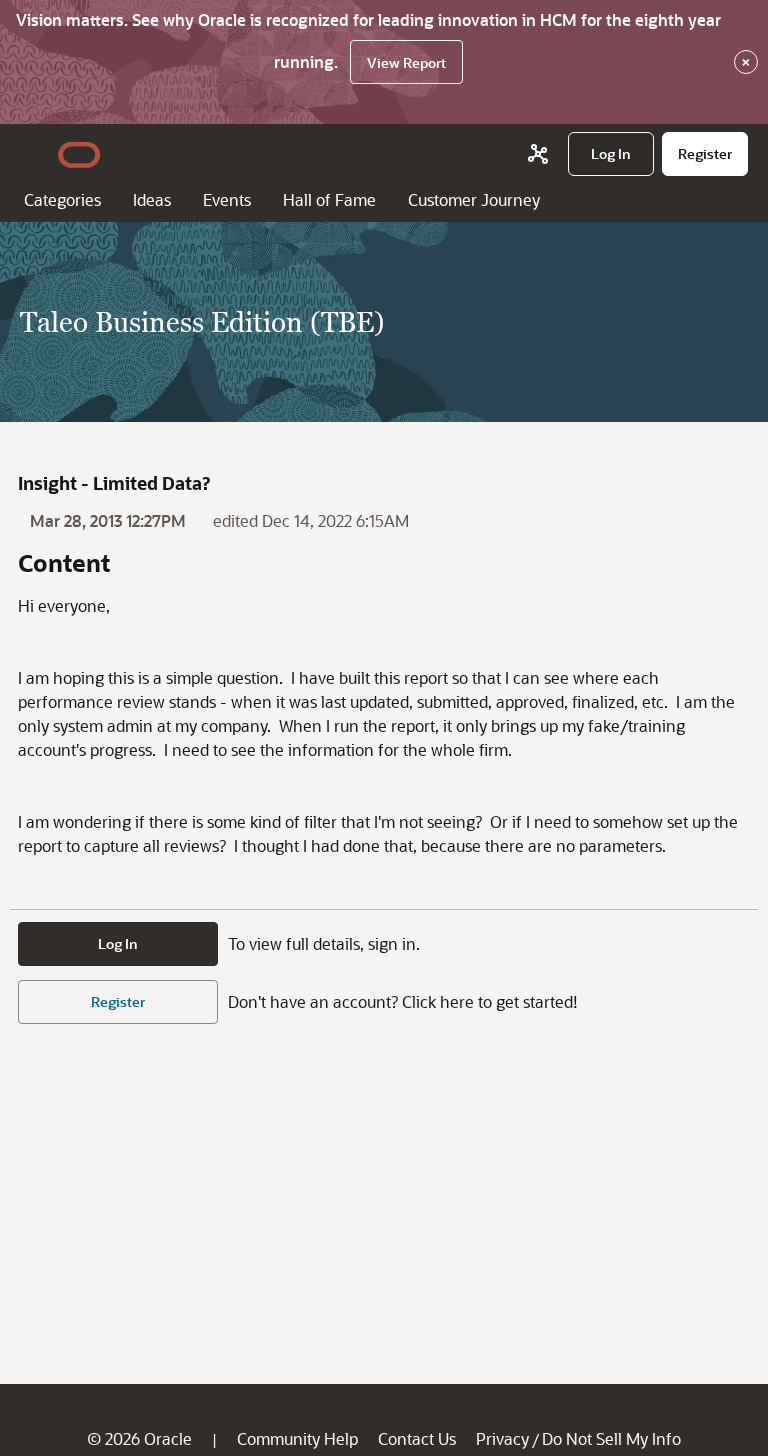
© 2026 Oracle (139, 1438)
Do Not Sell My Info (611, 1438)
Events (227, 199)
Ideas (152, 199)
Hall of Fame (329, 199)
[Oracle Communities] (538, 154)
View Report (406, 62)
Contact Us (417, 1438)
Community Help (297, 1438)
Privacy (502, 1438)
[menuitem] (611, 154)
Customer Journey (474, 199)
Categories (62, 199)
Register (118, 1001)
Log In (118, 943)
